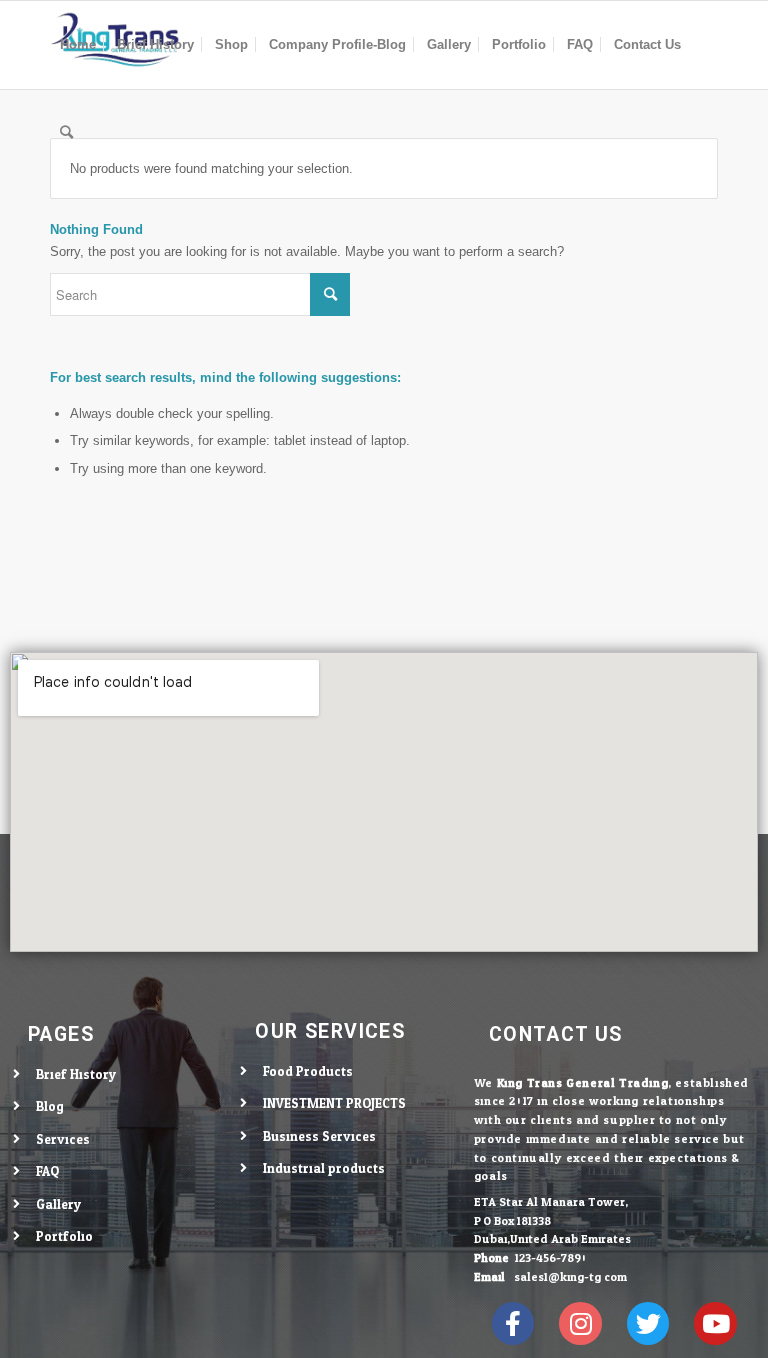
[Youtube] (715, 1323)
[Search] (66, 133)
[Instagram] (580, 1323)
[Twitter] (648, 1323)
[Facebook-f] (513, 1323)
